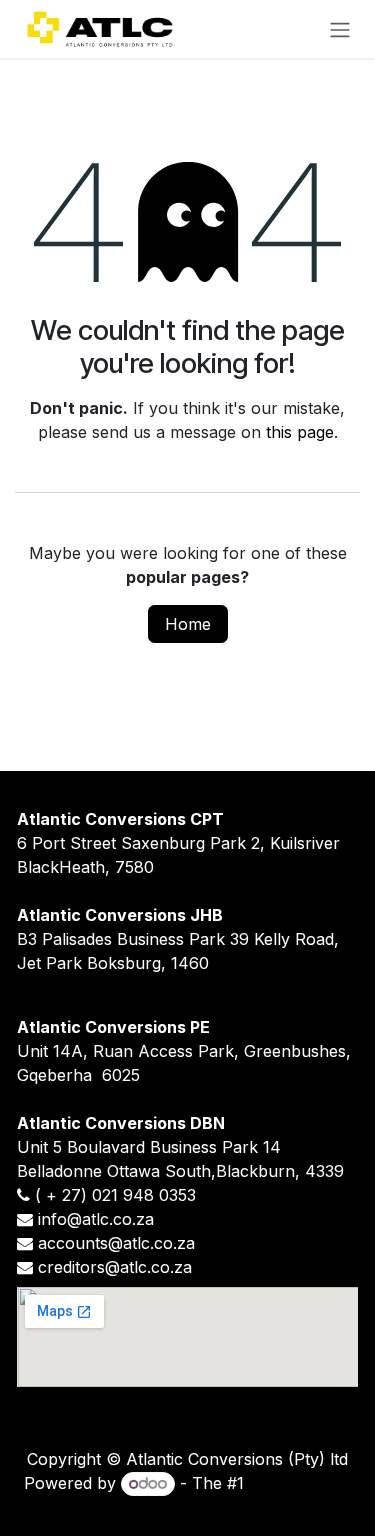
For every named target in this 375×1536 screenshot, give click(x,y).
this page (300, 432)
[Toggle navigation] (340, 29)
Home (188, 624)
